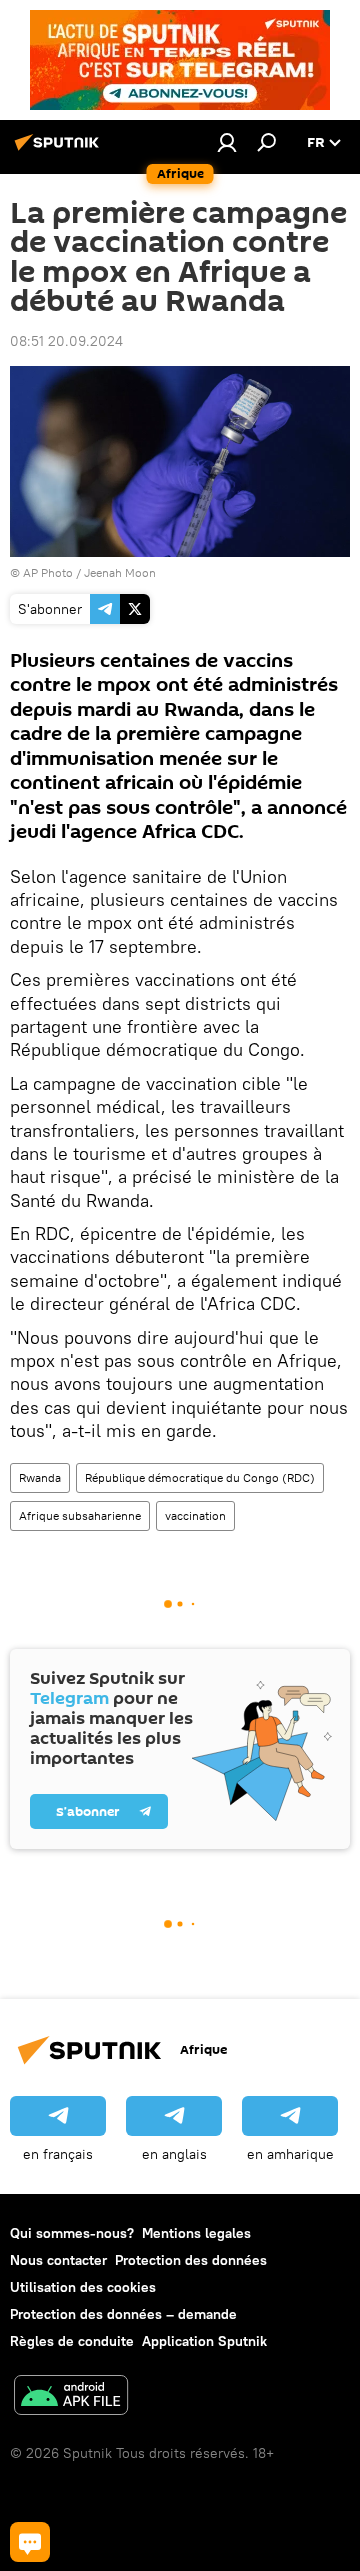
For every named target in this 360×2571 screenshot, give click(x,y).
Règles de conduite (72, 2341)
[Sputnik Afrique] (60, 150)
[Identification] (227, 142)
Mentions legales (196, 2233)
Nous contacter (58, 2260)
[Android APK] (71, 2397)
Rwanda (40, 1477)
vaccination (195, 1515)
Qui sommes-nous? (72, 2233)
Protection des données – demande (123, 2314)
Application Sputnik (204, 2341)
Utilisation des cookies (83, 2287)
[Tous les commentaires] (30, 2542)
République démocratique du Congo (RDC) (200, 1477)
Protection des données (191, 2260)
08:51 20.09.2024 (66, 341)
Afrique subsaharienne (80, 1515)
